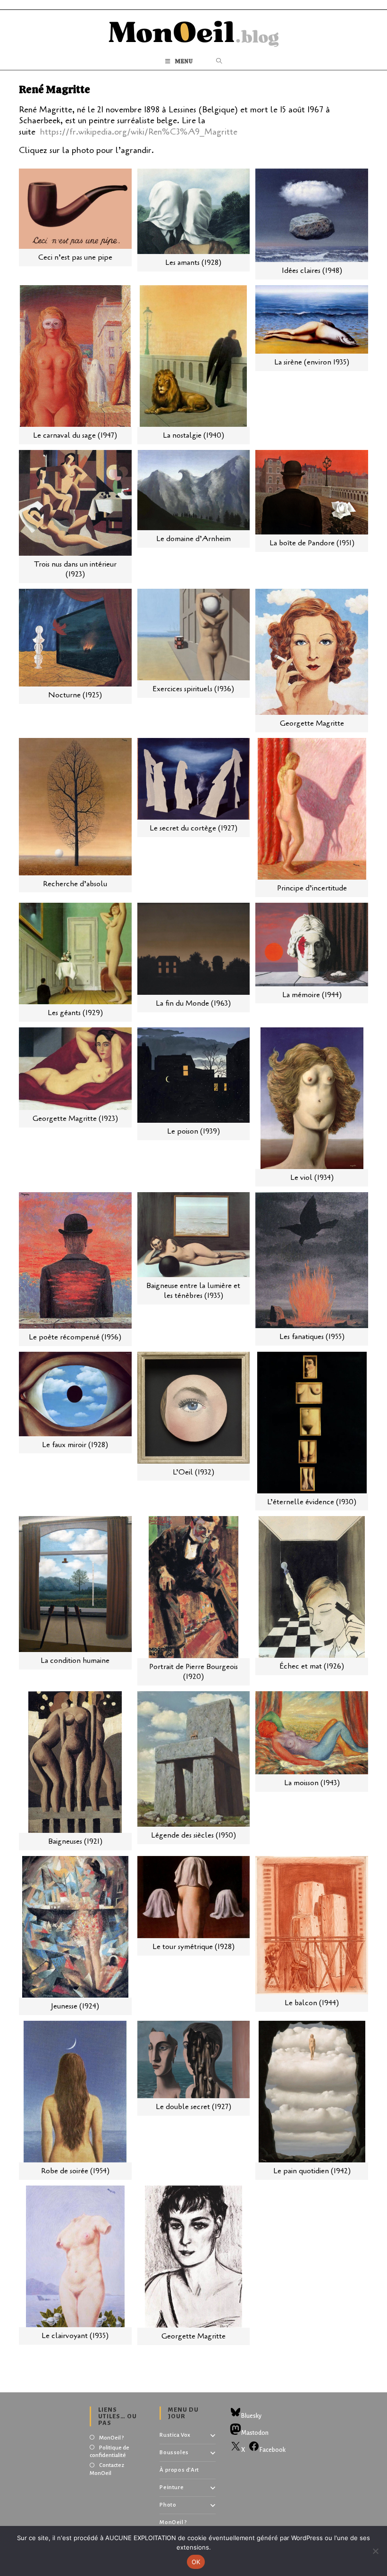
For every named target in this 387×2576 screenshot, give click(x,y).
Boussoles (174, 2453)
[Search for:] (219, 62)
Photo (168, 2505)
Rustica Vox (175, 2435)
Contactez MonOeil (107, 2469)
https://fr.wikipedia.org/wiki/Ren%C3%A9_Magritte (139, 132)
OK (196, 2562)
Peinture (172, 2487)
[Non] (375, 2551)
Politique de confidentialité (109, 2452)
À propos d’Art (179, 2470)
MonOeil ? (111, 2438)
